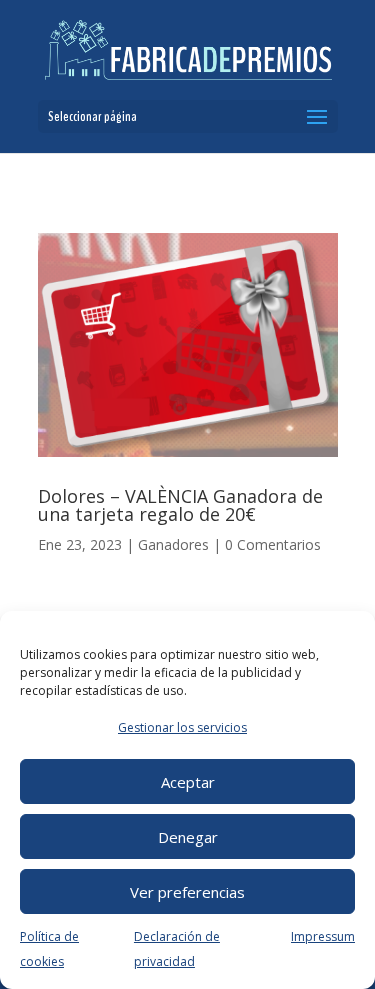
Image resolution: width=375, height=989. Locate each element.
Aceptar (188, 782)
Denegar (188, 837)
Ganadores (173, 544)
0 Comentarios (273, 544)
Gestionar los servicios (182, 727)
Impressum (323, 936)
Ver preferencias (187, 892)
